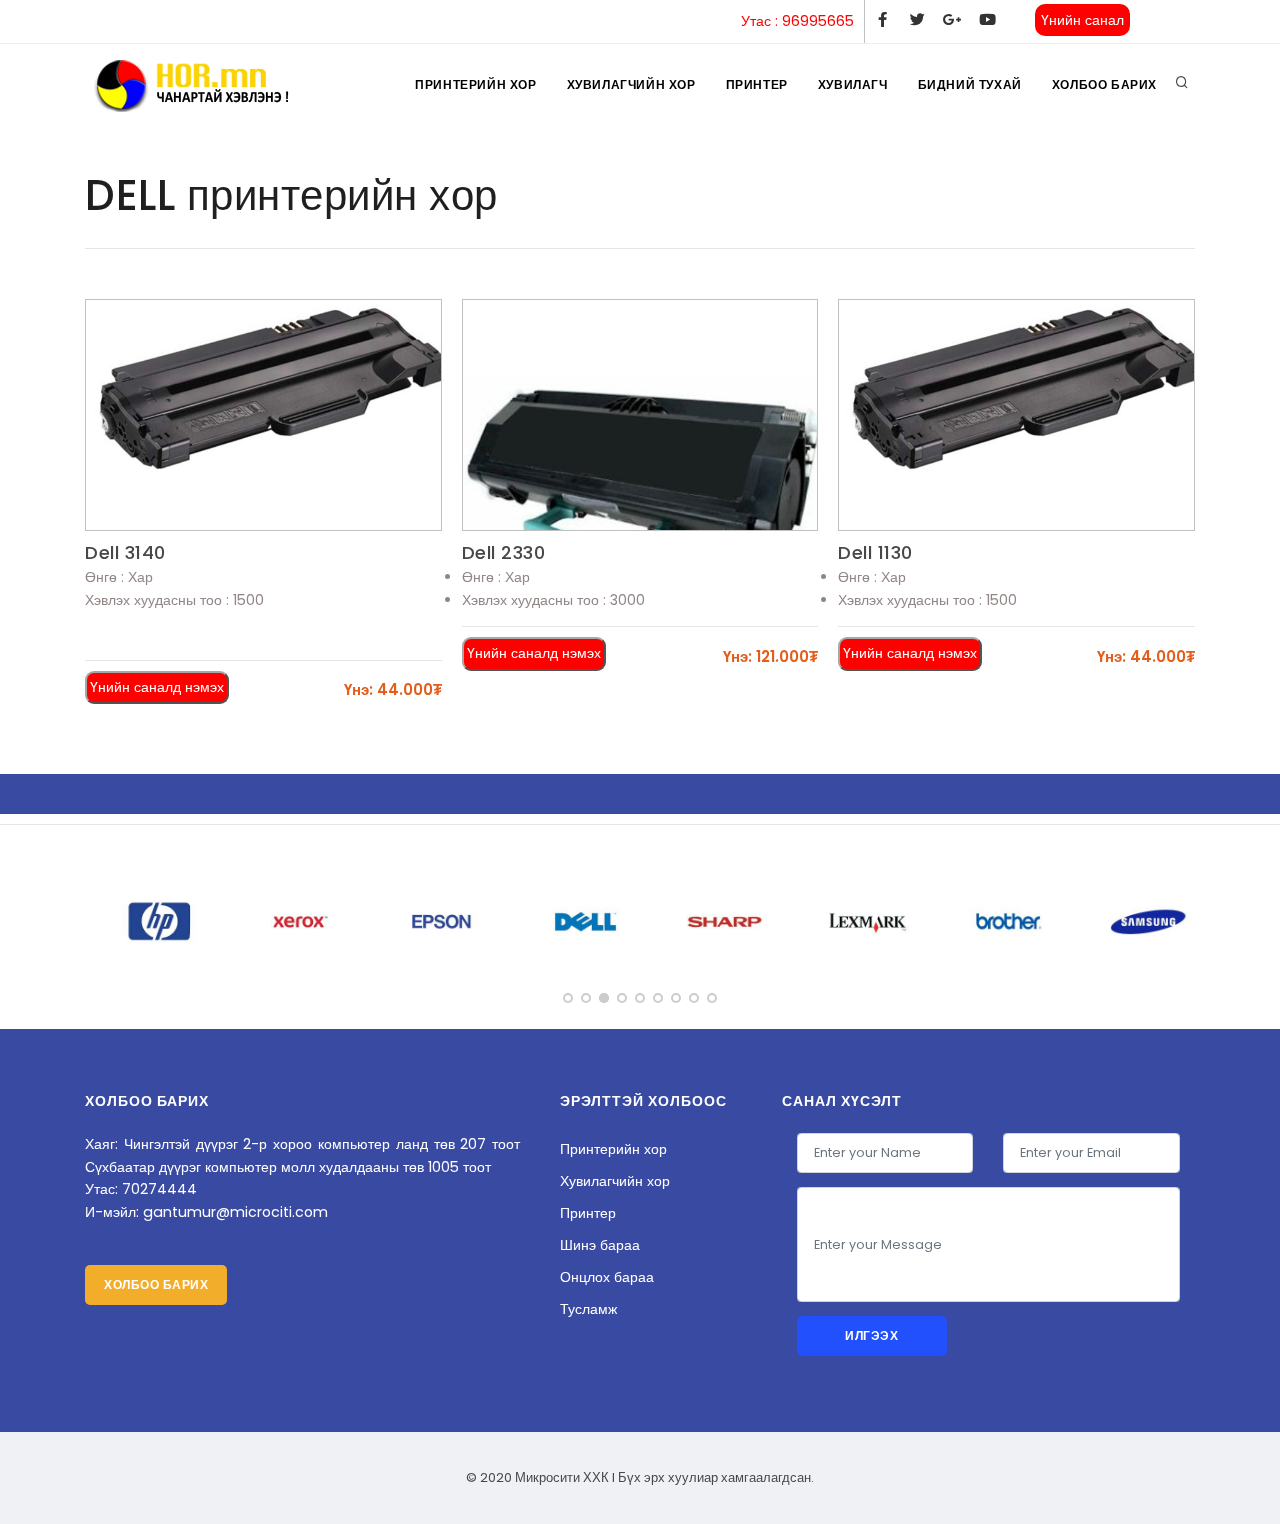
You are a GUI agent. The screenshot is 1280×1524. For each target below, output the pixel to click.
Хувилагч (853, 84)
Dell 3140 (125, 552)
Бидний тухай (970, 84)
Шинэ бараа (600, 1245)
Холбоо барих (1104, 84)
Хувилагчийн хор (631, 84)
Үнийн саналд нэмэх (157, 687)
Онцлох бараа (607, 1277)
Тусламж (588, 1309)
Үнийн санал (1082, 20)
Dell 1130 (875, 552)
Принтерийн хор (475, 84)
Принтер (757, 84)
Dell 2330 (504, 552)
